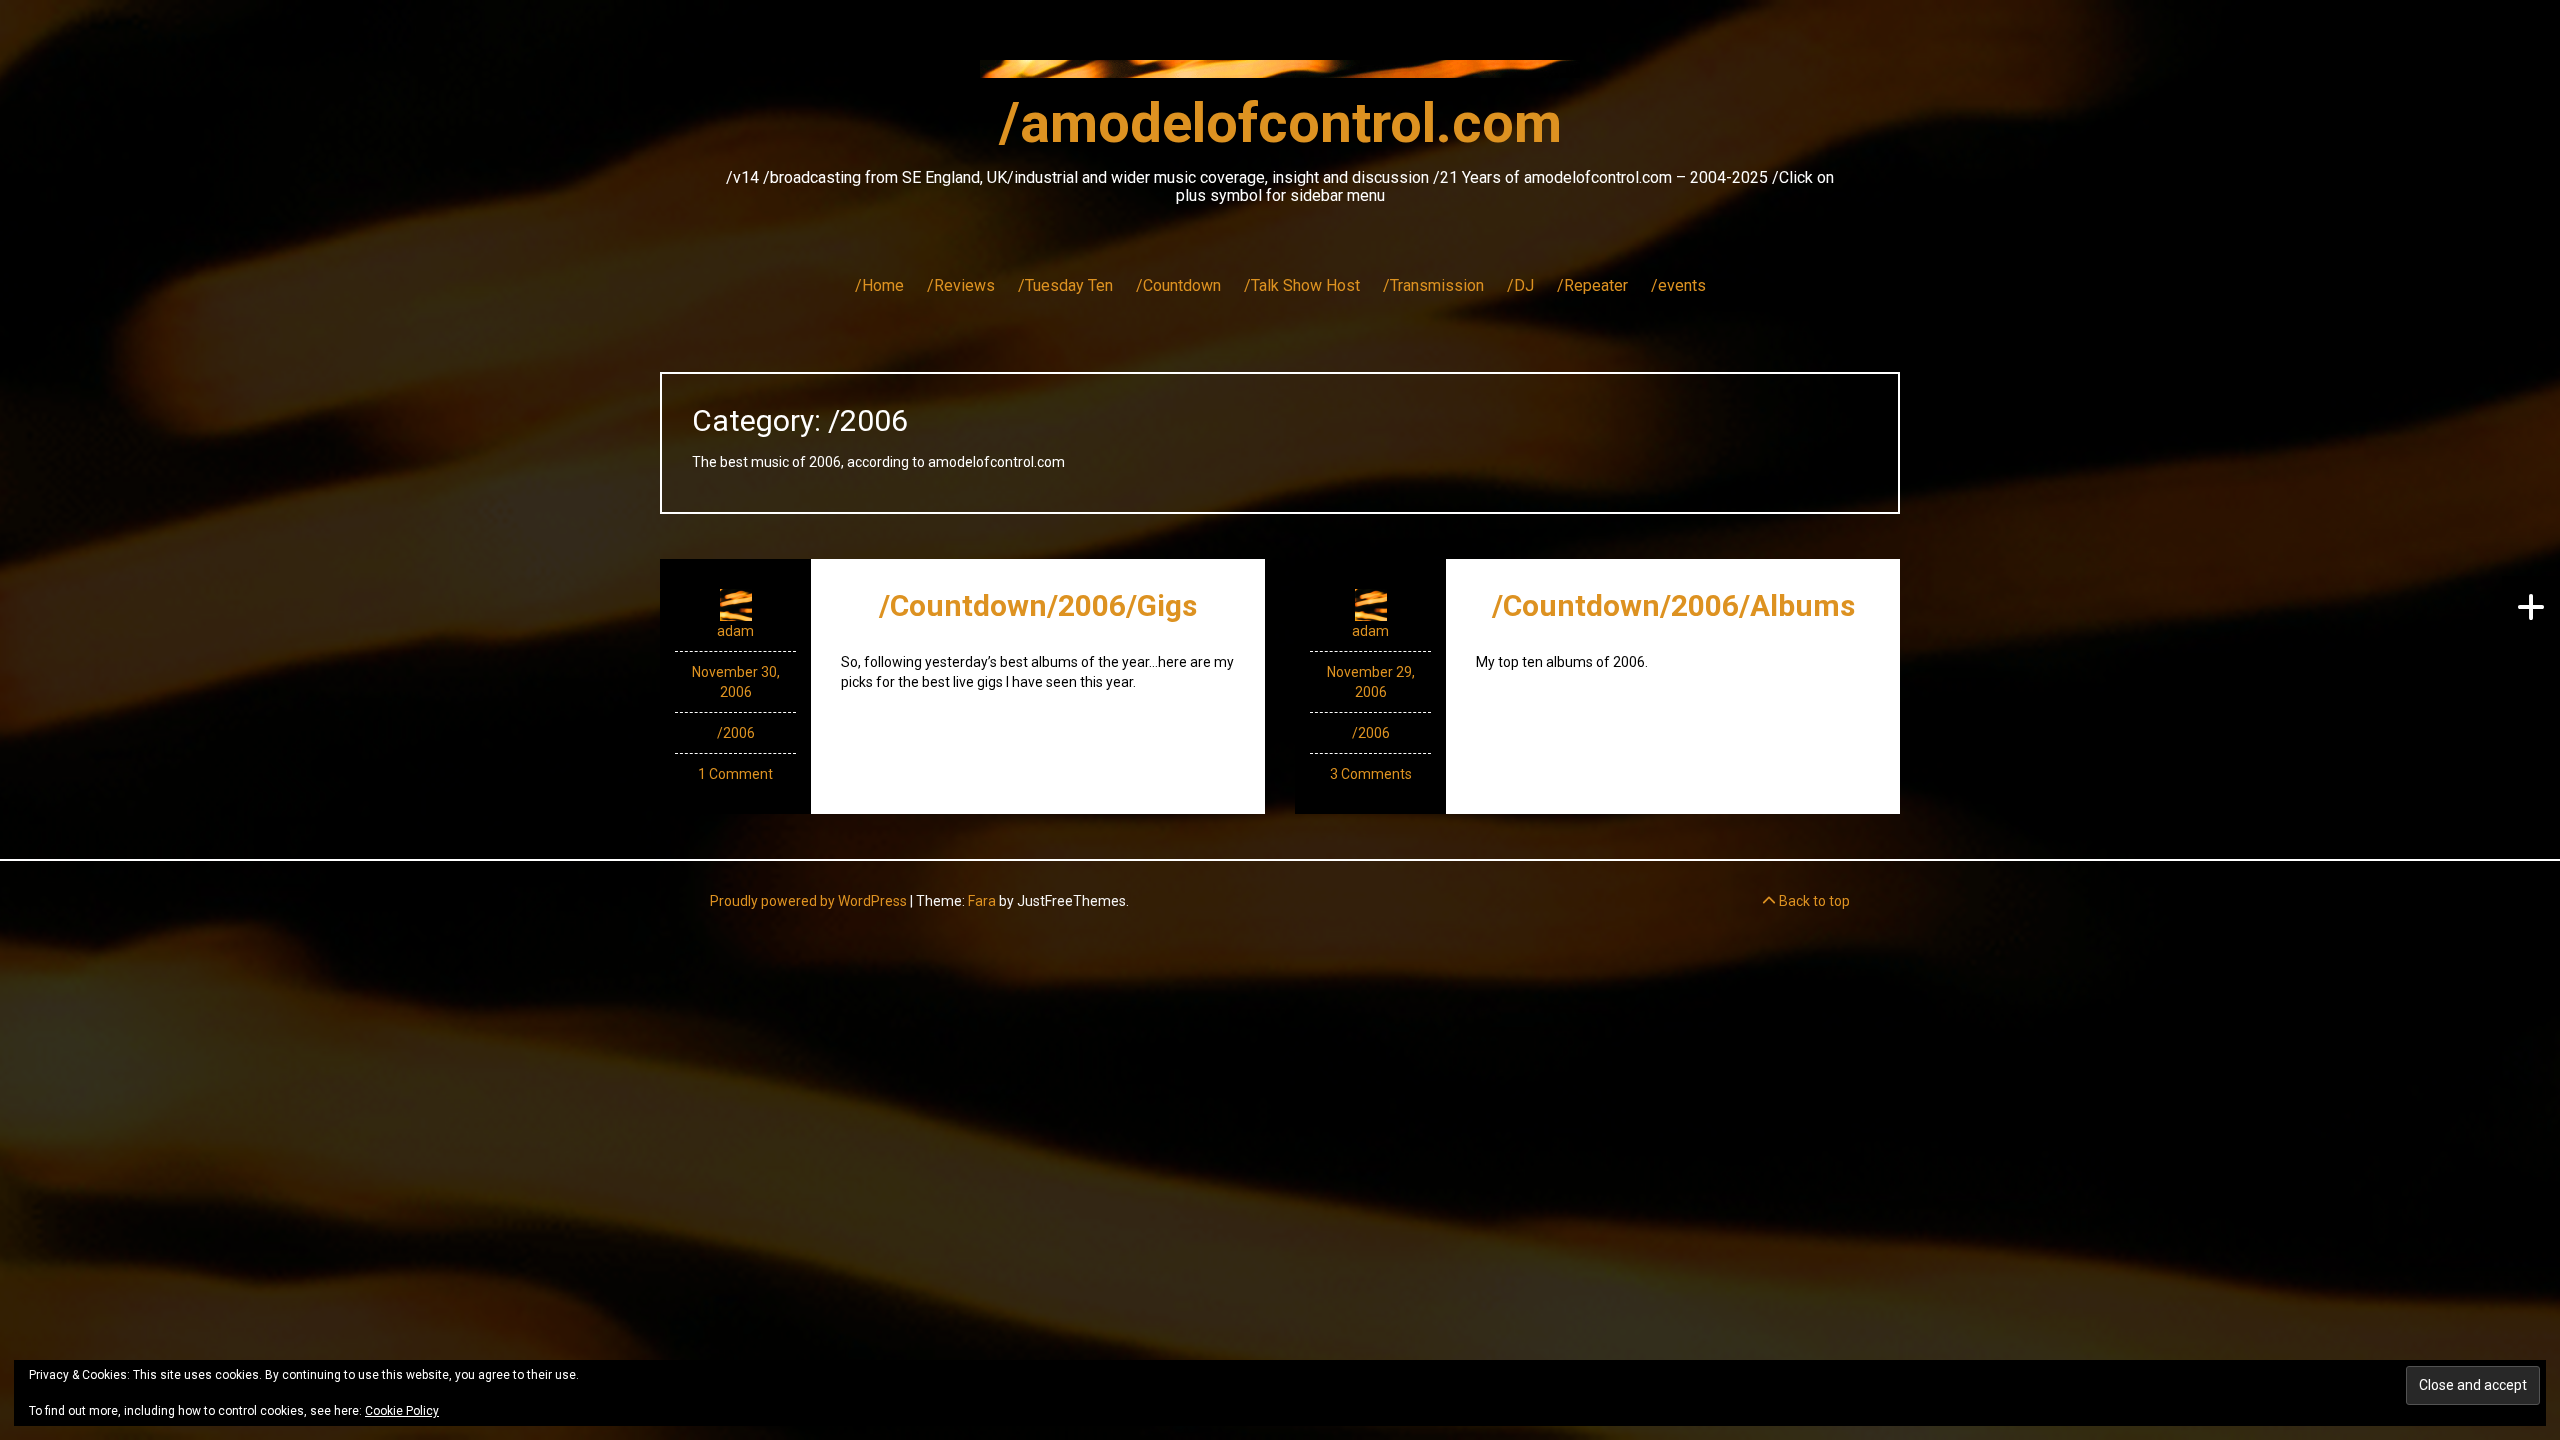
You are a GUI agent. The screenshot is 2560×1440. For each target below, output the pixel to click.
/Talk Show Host (1302, 285)
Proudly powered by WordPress (808, 901)
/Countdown (1178, 285)
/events (1678, 285)
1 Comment (735, 774)
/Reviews (961, 285)
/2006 (736, 733)
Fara (982, 901)
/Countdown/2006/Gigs (1038, 605)
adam (735, 631)
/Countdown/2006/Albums (1673, 605)
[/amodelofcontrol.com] (1280, 75)
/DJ (1520, 285)
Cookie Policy (402, 1411)
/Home (879, 285)
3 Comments (1371, 774)
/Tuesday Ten (1065, 285)
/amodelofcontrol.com (1280, 123)
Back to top (1813, 901)
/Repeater (1592, 285)
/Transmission (1433, 285)
